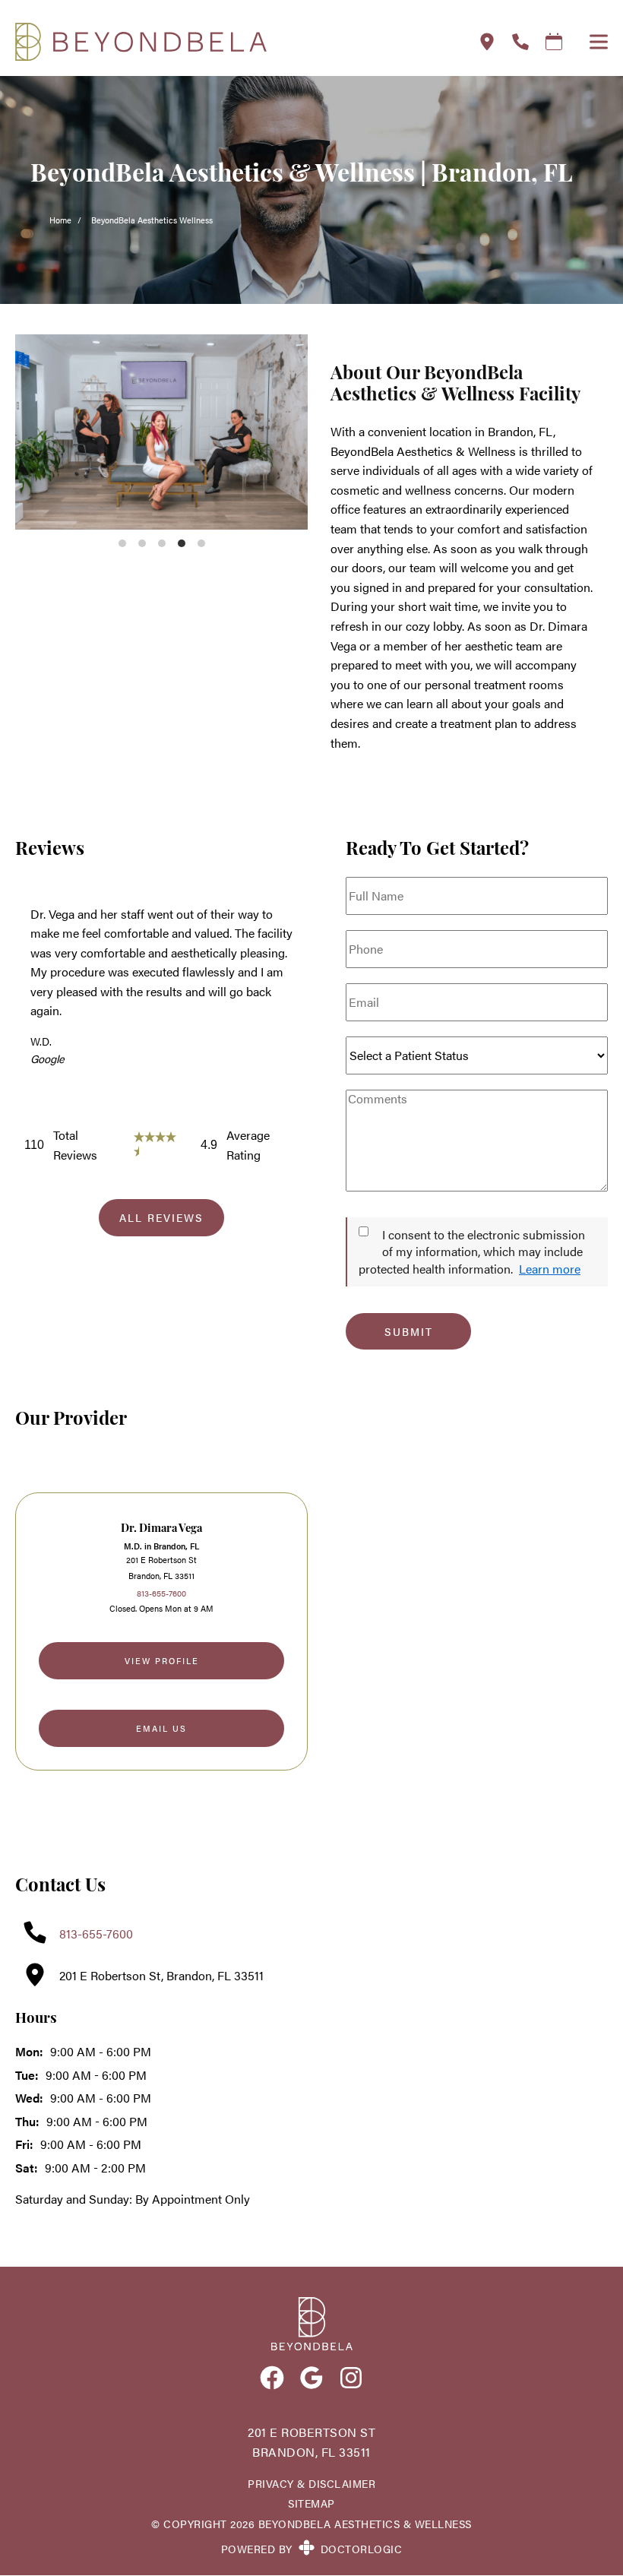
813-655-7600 (161, 1593)
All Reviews (161, 1217)
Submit (409, 1331)
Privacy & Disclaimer (311, 2484)
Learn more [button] (550, 1269)
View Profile (162, 1660)
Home (60, 220)
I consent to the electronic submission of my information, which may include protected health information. (472, 1252)
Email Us (161, 1728)
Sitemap (311, 2503)
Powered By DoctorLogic (312, 2549)
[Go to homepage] (228, 42)
